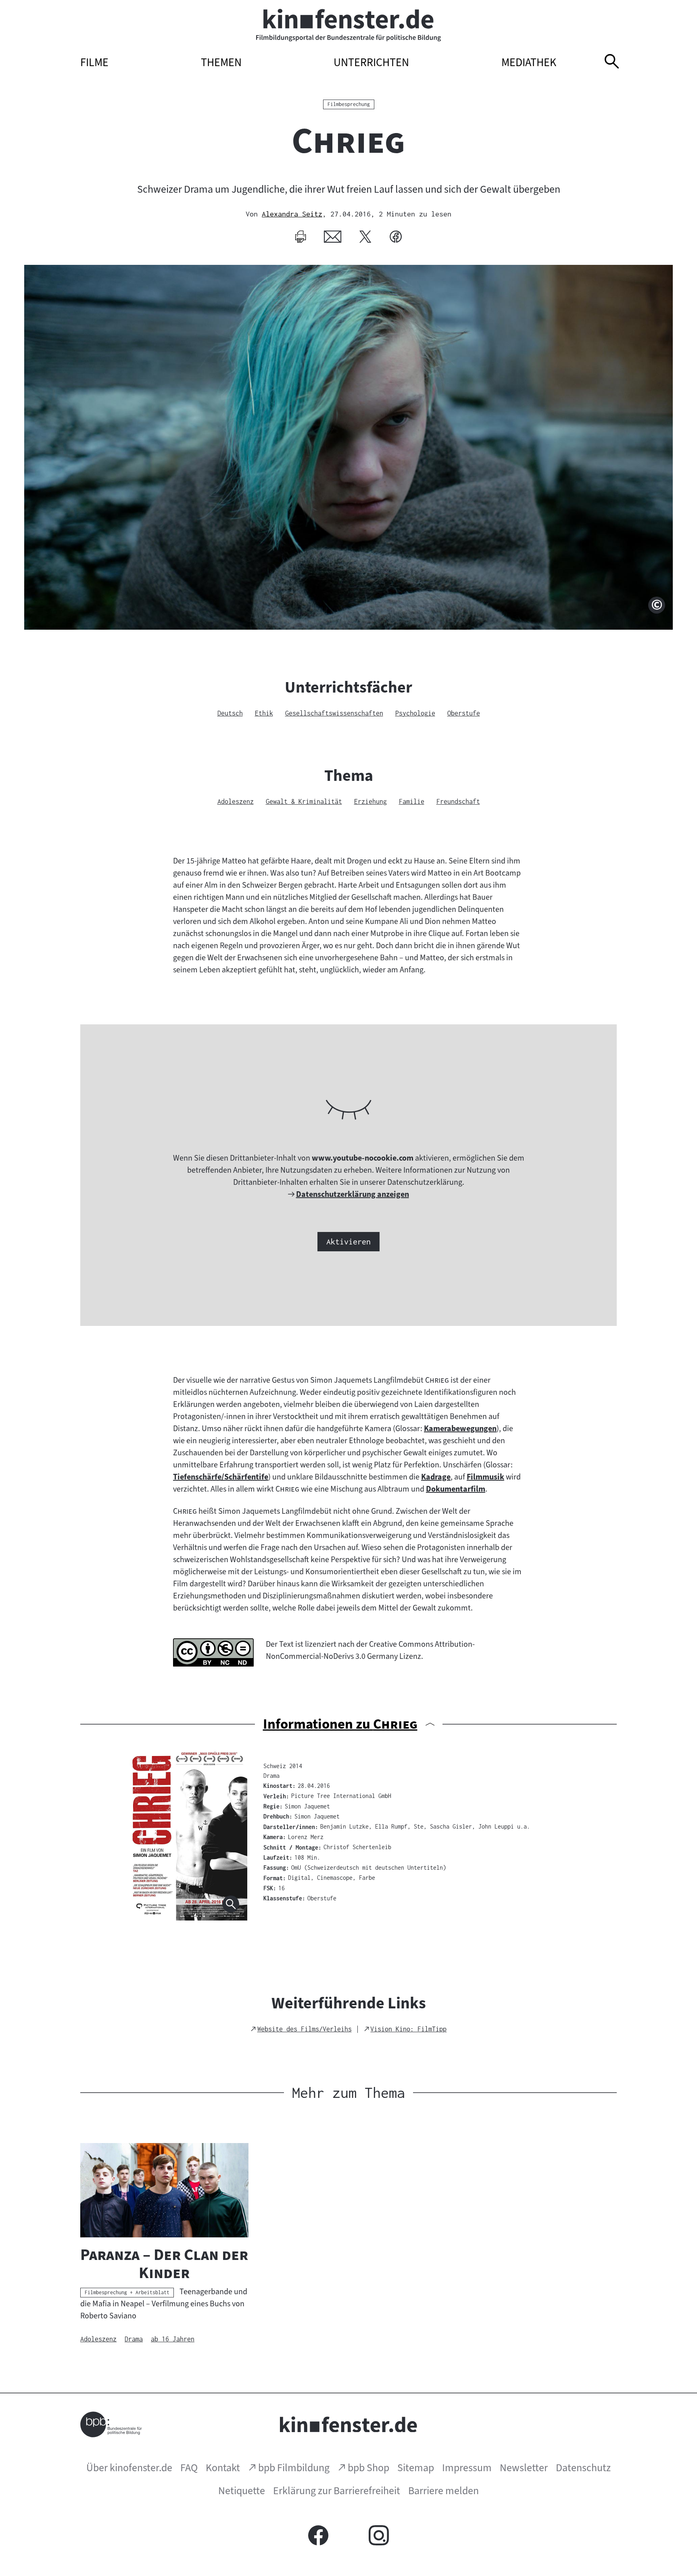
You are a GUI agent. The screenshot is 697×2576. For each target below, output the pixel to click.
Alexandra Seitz (292, 214)
